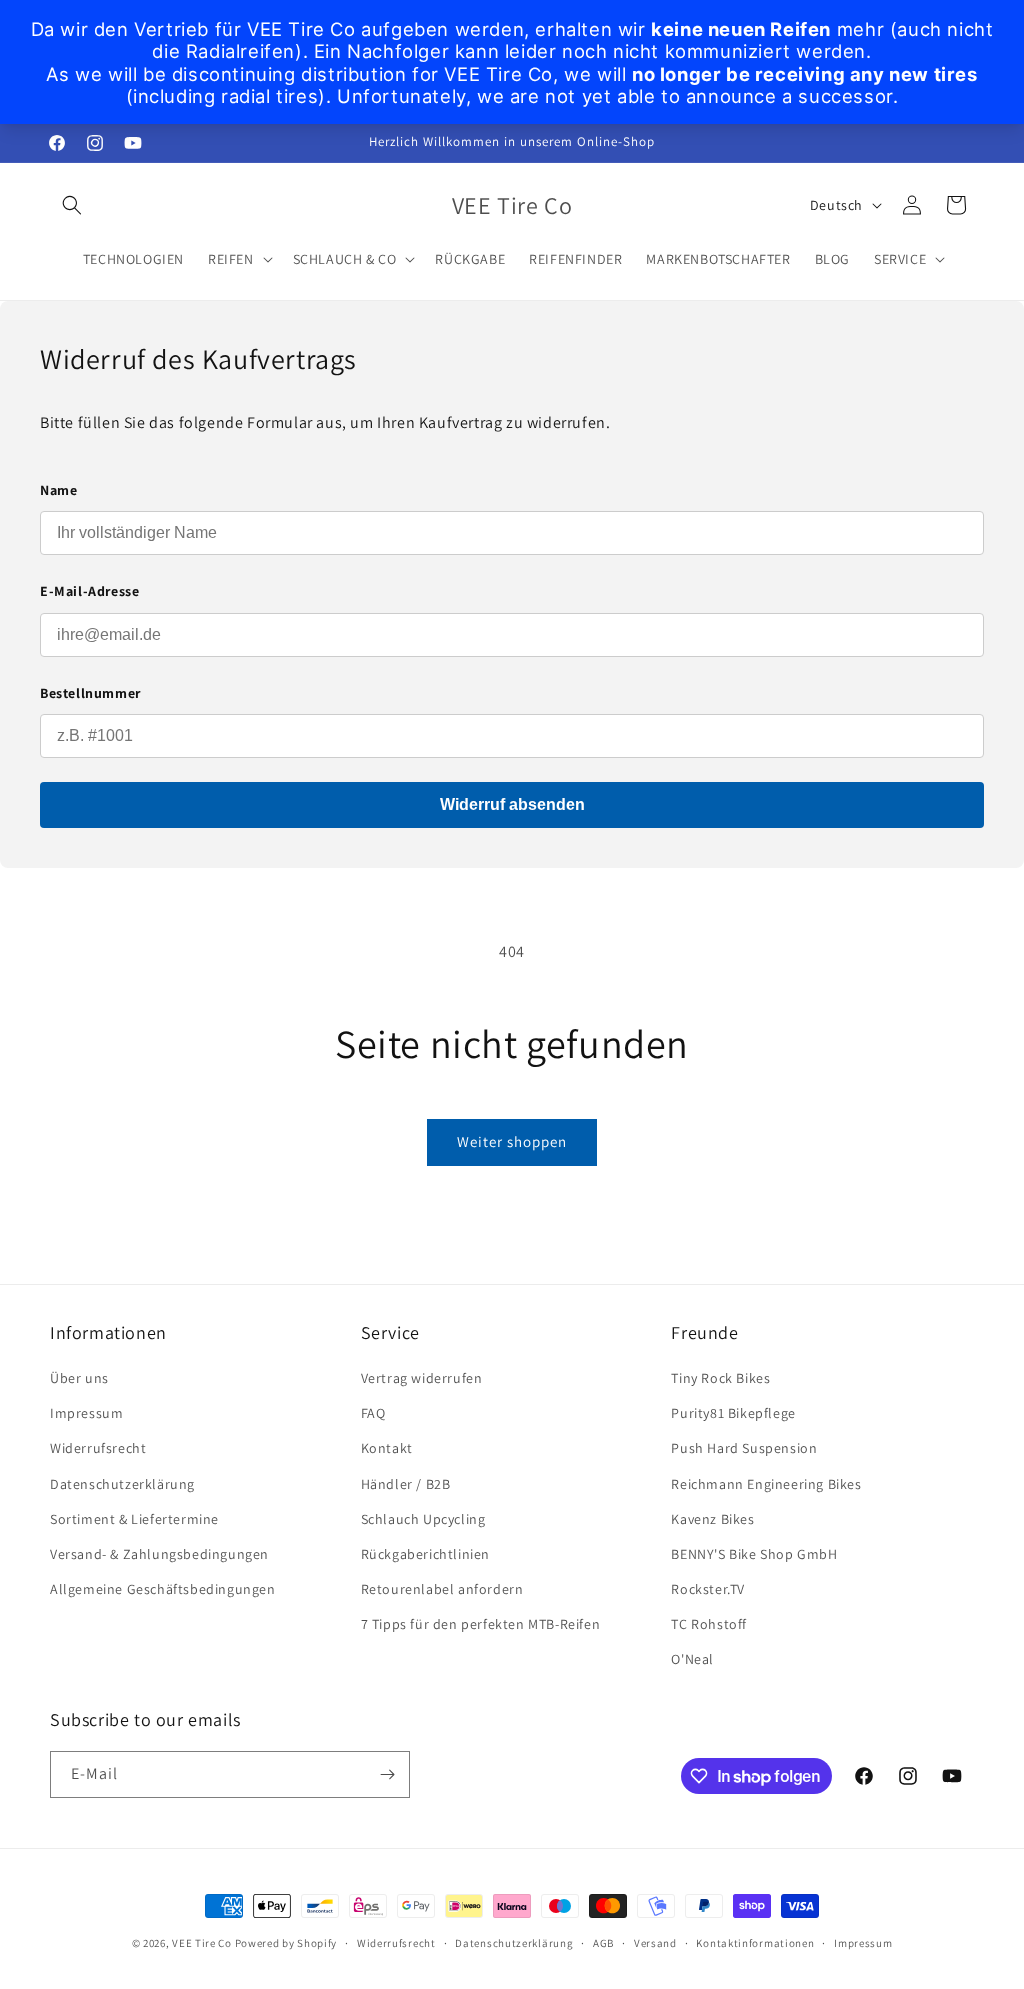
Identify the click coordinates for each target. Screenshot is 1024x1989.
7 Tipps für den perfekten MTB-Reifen (481, 1624)
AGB (603, 1943)
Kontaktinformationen (755, 1943)
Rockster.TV (708, 1589)
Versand (655, 1943)
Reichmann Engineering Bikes (766, 1484)
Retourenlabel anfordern (442, 1589)
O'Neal (692, 1659)
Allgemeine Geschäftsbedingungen (163, 1589)
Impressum (86, 1413)
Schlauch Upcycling (423, 1519)
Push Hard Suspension (744, 1448)
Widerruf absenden (512, 804)
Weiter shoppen (512, 1141)
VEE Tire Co (202, 1943)
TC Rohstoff (709, 1624)
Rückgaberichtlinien (425, 1554)
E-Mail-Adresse (89, 591)
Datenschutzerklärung (122, 1484)
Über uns (79, 1378)
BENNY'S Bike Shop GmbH (754, 1554)
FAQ (373, 1413)
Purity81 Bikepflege (733, 1413)
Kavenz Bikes (712, 1519)
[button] (72, 205)
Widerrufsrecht (98, 1448)
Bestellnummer (90, 693)
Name (58, 490)
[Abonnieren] (387, 1774)
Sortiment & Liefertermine (134, 1519)
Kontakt (387, 1448)
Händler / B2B (406, 1484)
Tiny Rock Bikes (720, 1378)
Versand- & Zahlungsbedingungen (159, 1554)
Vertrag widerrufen (422, 1378)
